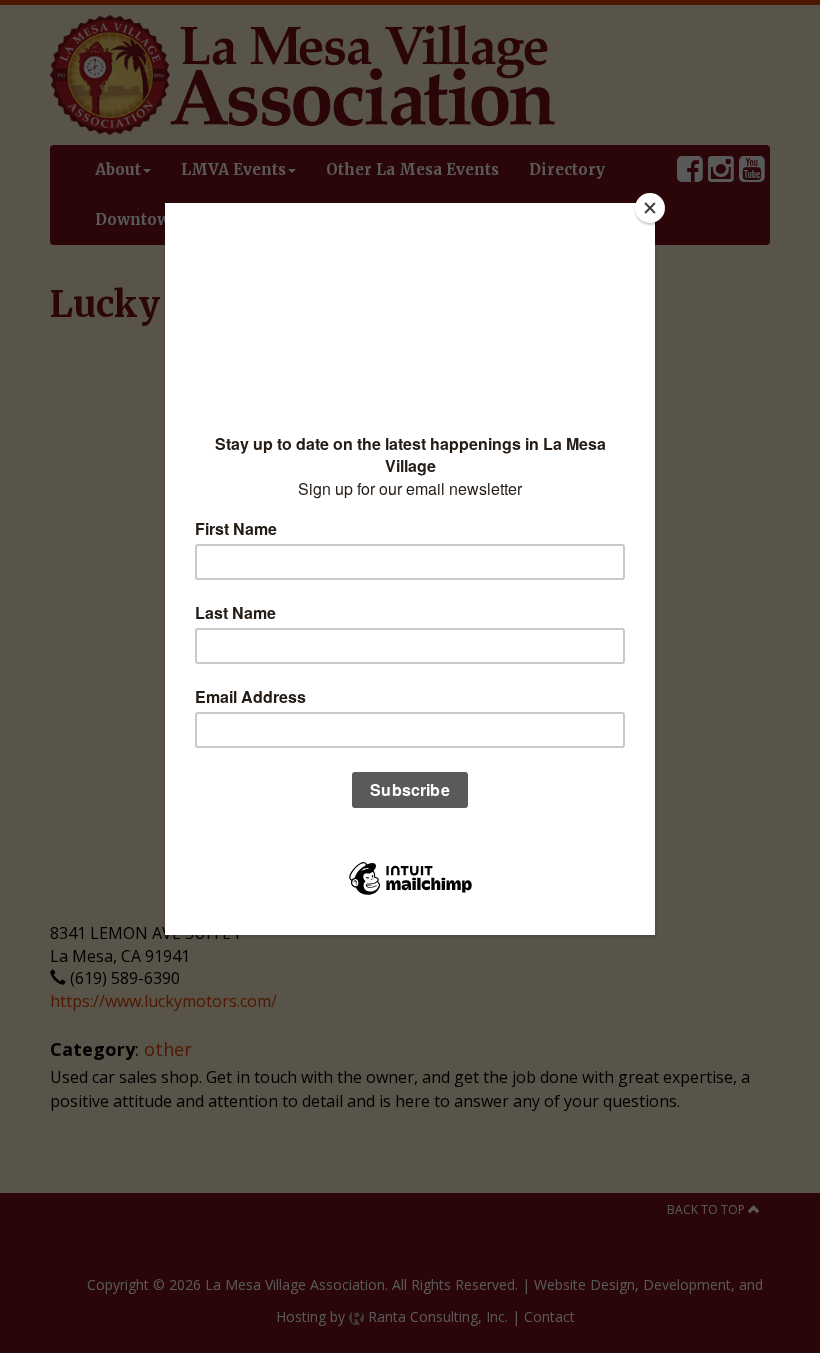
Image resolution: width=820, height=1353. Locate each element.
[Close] (650, 208)
